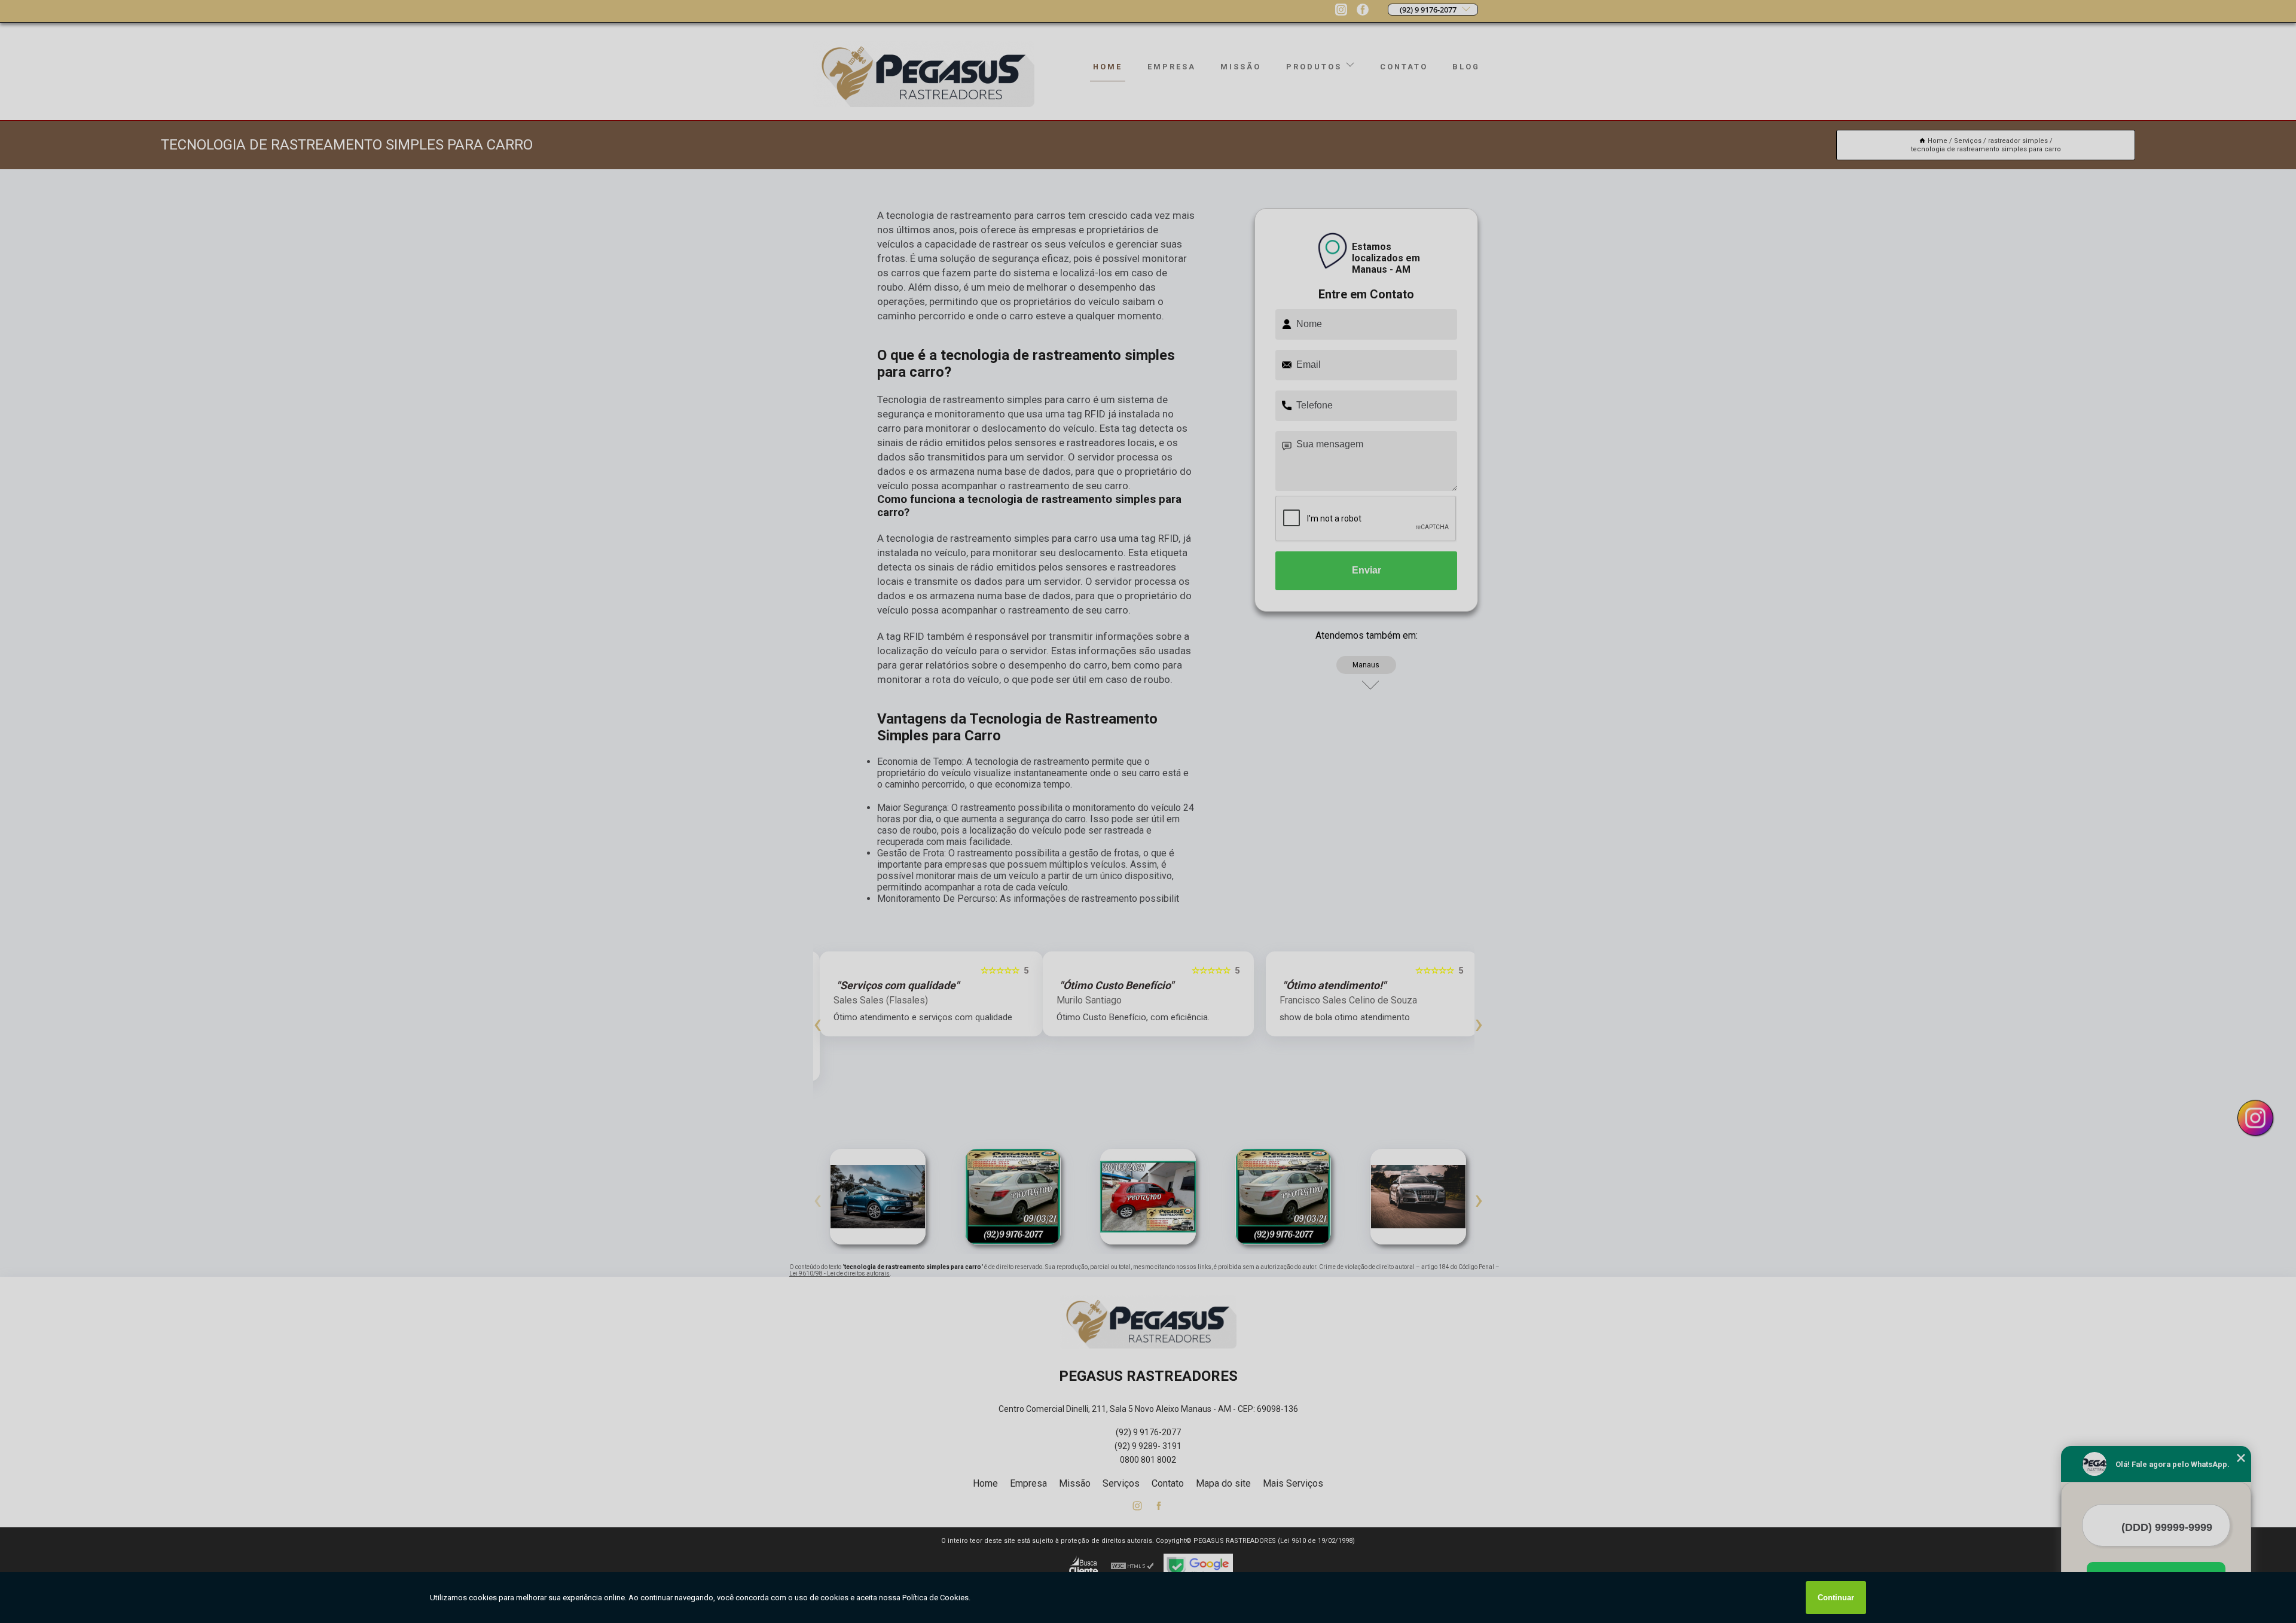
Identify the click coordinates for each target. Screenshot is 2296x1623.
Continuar (1836, 1598)
